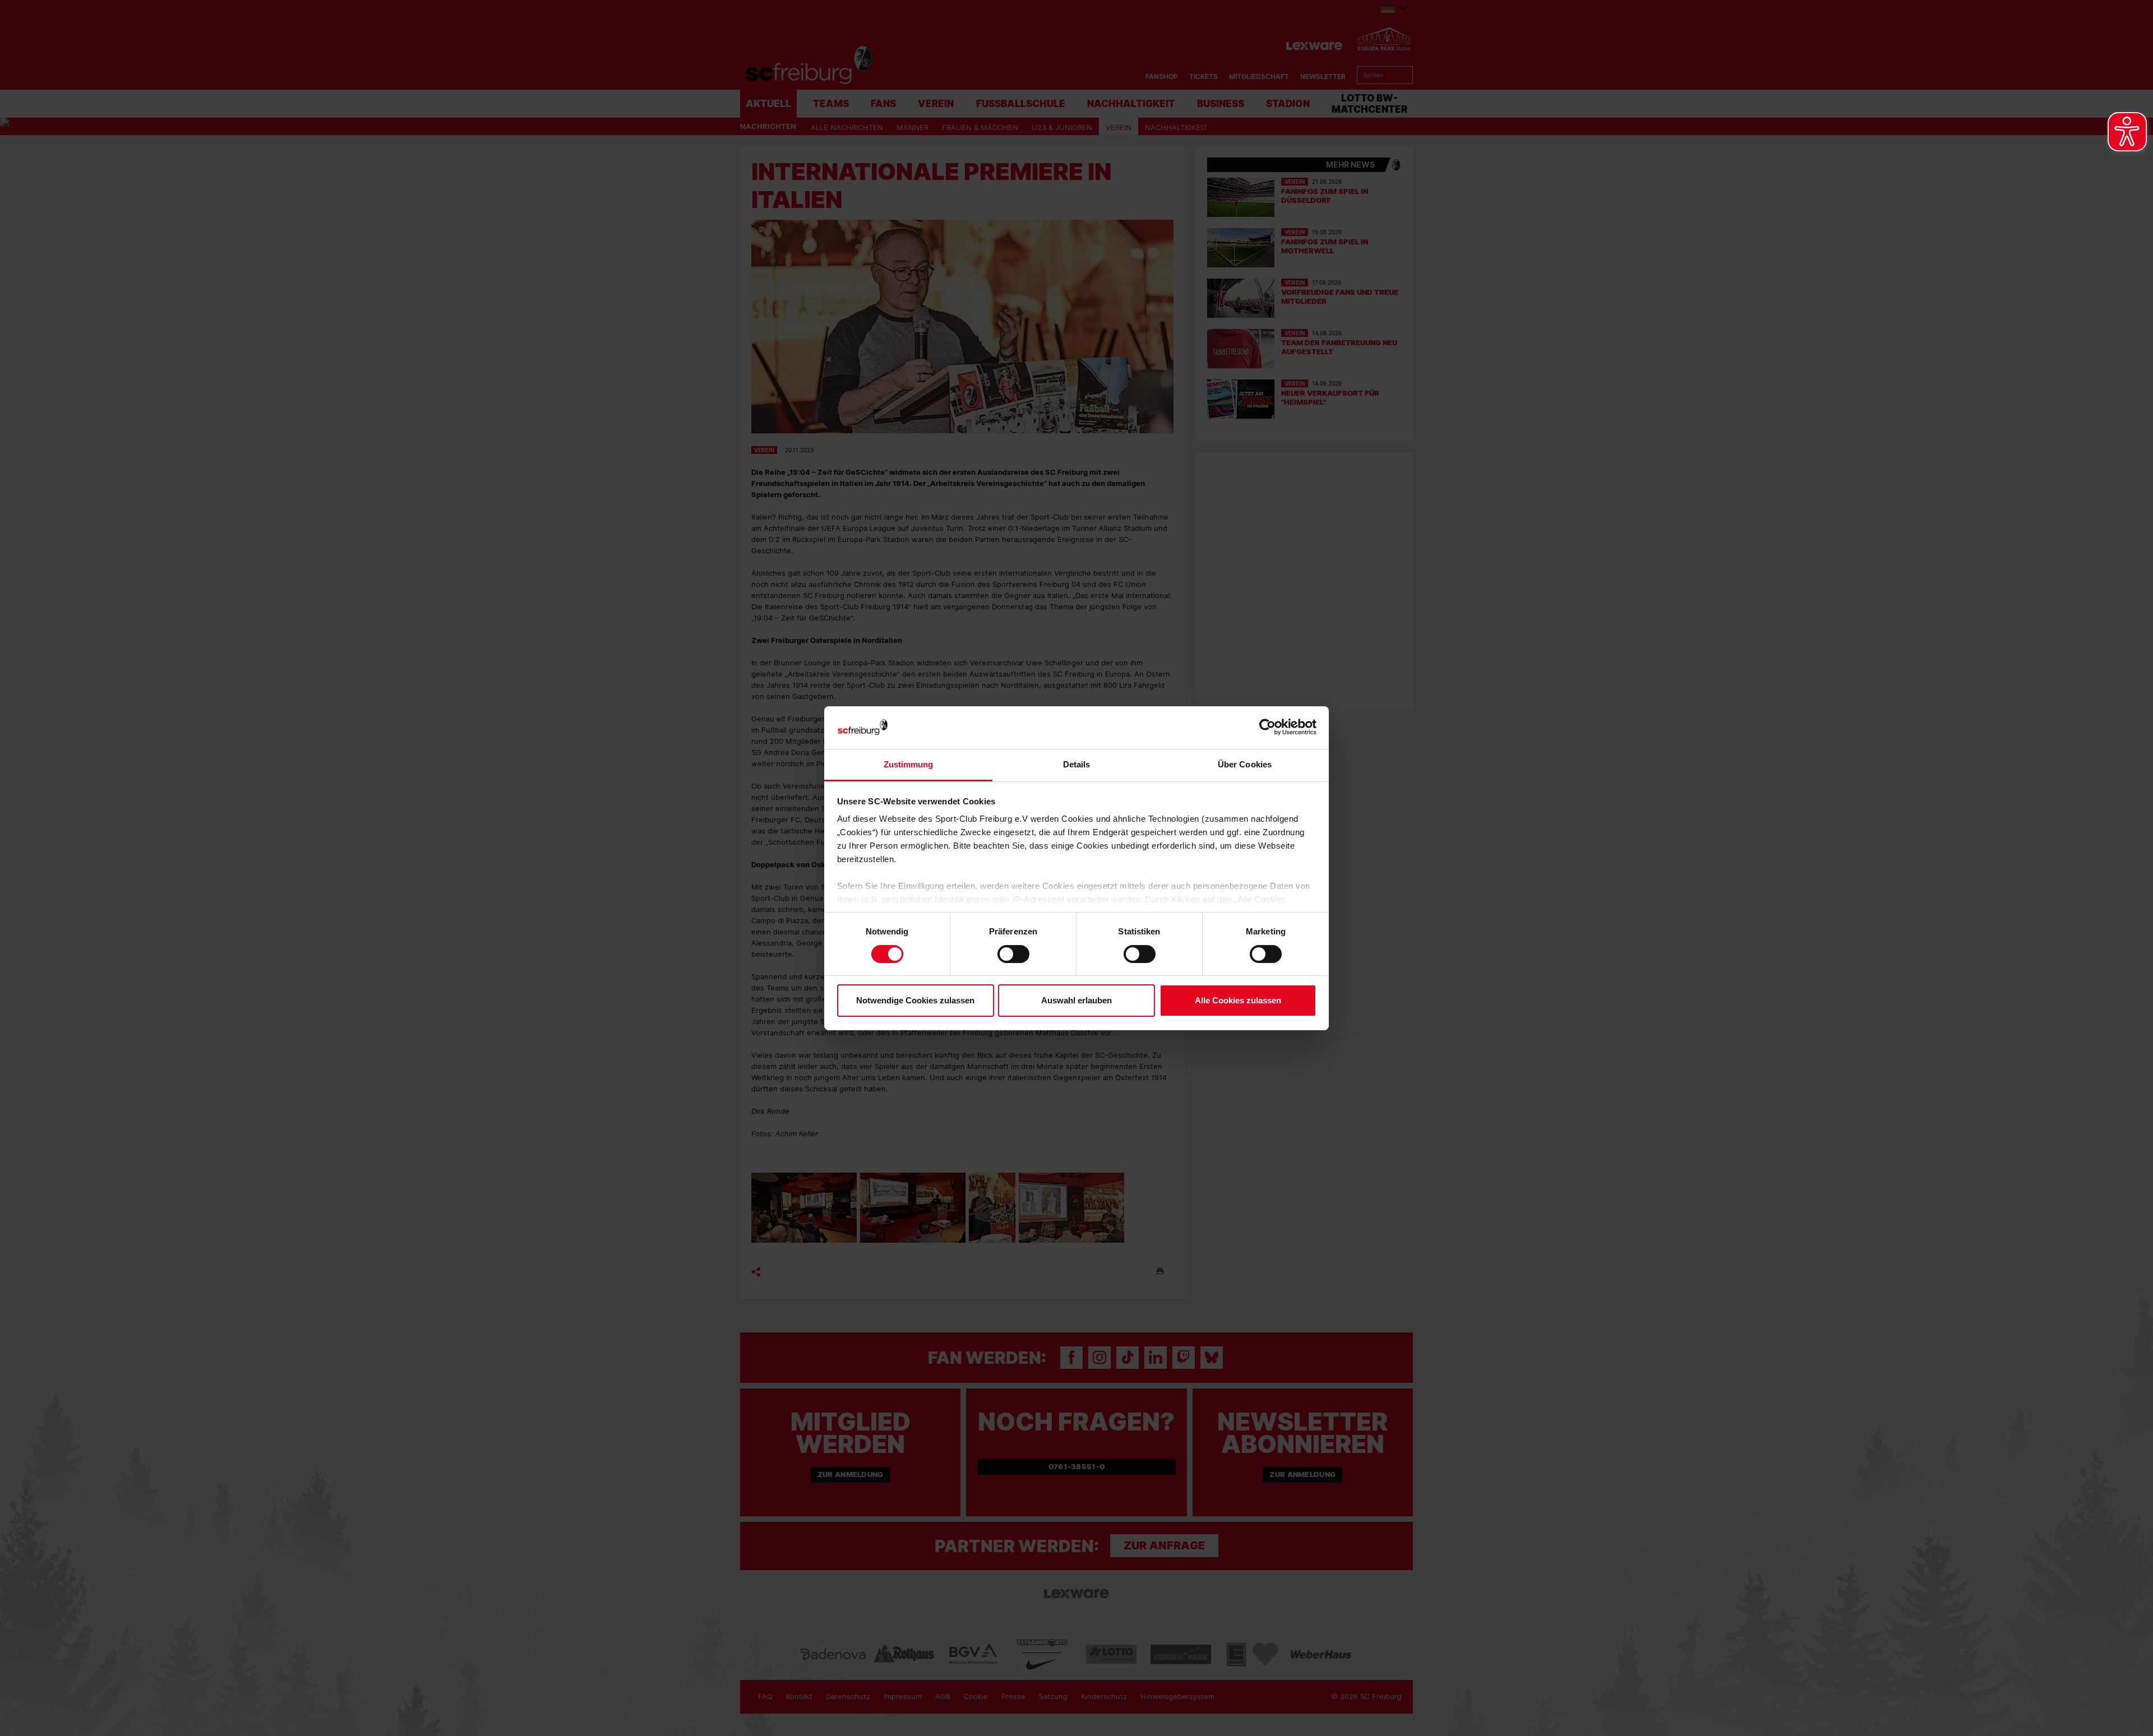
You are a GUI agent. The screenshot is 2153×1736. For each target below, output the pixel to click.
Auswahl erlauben (1076, 1000)
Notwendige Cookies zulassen (915, 1000)
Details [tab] (1077, 764)
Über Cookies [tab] (1245, 764)
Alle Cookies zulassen (1238, 1000)
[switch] (1013, 954)
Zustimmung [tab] (909, 764)
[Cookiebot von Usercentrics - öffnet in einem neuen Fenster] (1267, 727)
